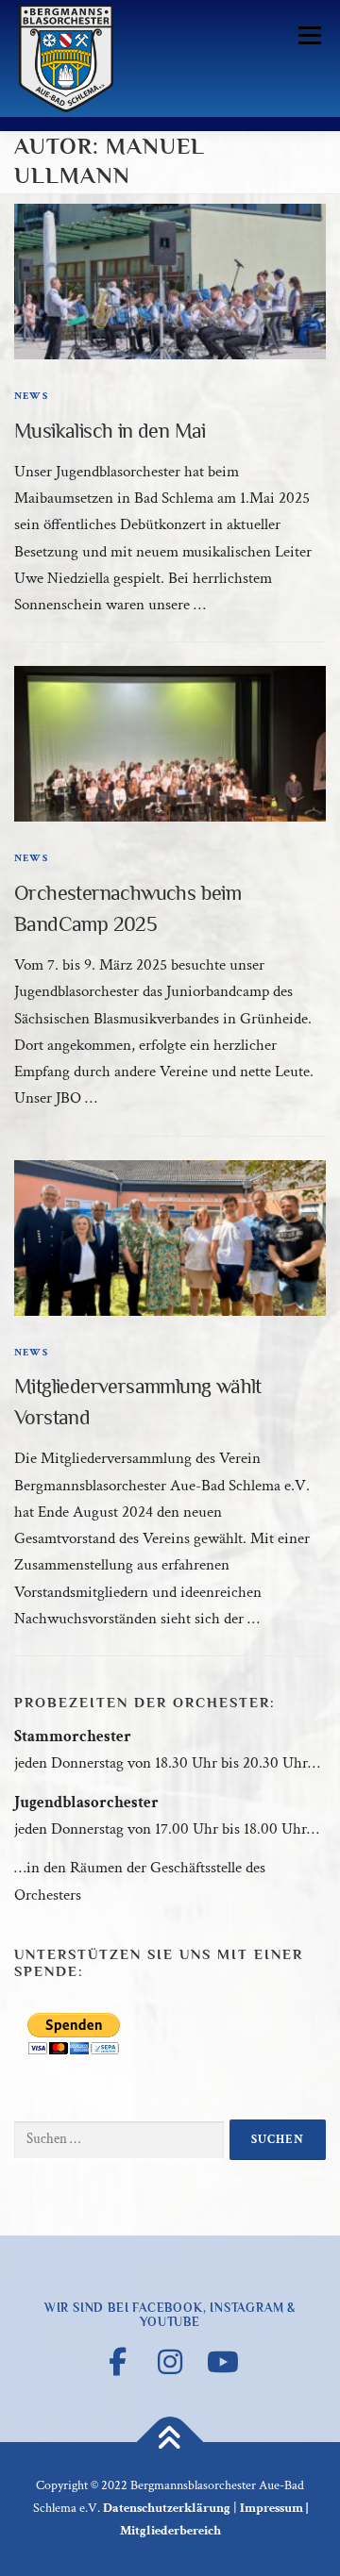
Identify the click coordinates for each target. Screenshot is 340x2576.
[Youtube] (223, 2362)
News (31, 396)
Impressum (272, 2508)
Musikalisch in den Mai (110, 431)
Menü (306, 35)
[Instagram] (170, 2362)
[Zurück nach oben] (170, 2443)
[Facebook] (117, 2362)
